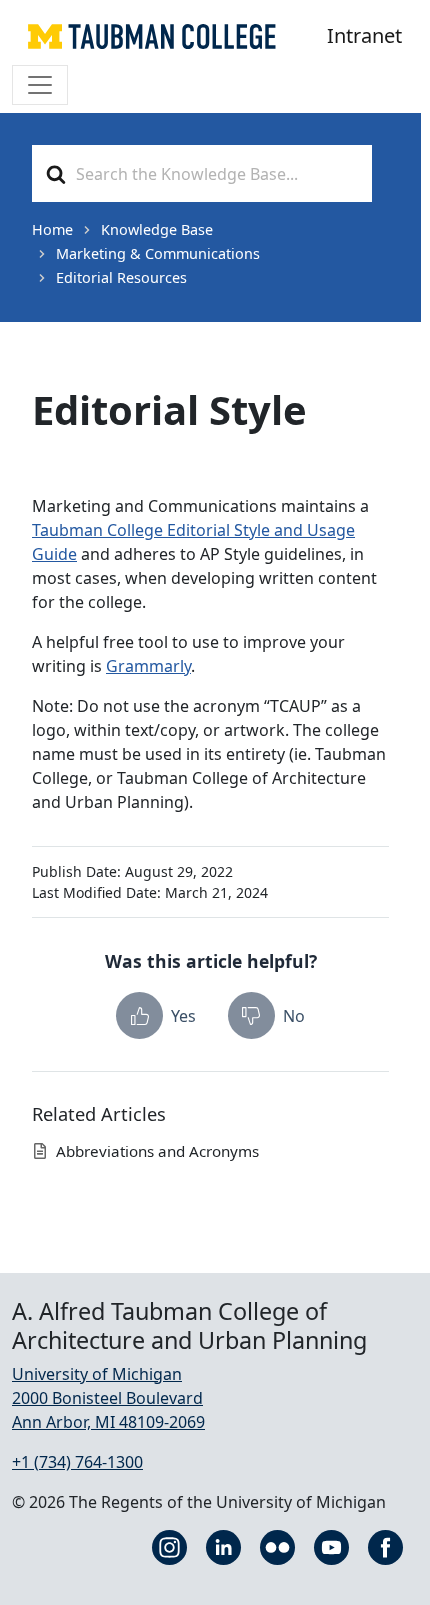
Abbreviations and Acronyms (157, 1151)
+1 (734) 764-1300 (77, 1462)
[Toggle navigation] (40, 85)
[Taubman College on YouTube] (331, 1545)
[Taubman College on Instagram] (169, 1545)
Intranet (364, 35)
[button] (156, 1015)
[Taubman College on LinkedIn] (223, 1545)
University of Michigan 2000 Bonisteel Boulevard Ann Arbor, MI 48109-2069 (108, 1398)
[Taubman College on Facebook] (385, 1545)
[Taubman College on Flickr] (277, 1545)
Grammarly (148, 666)
